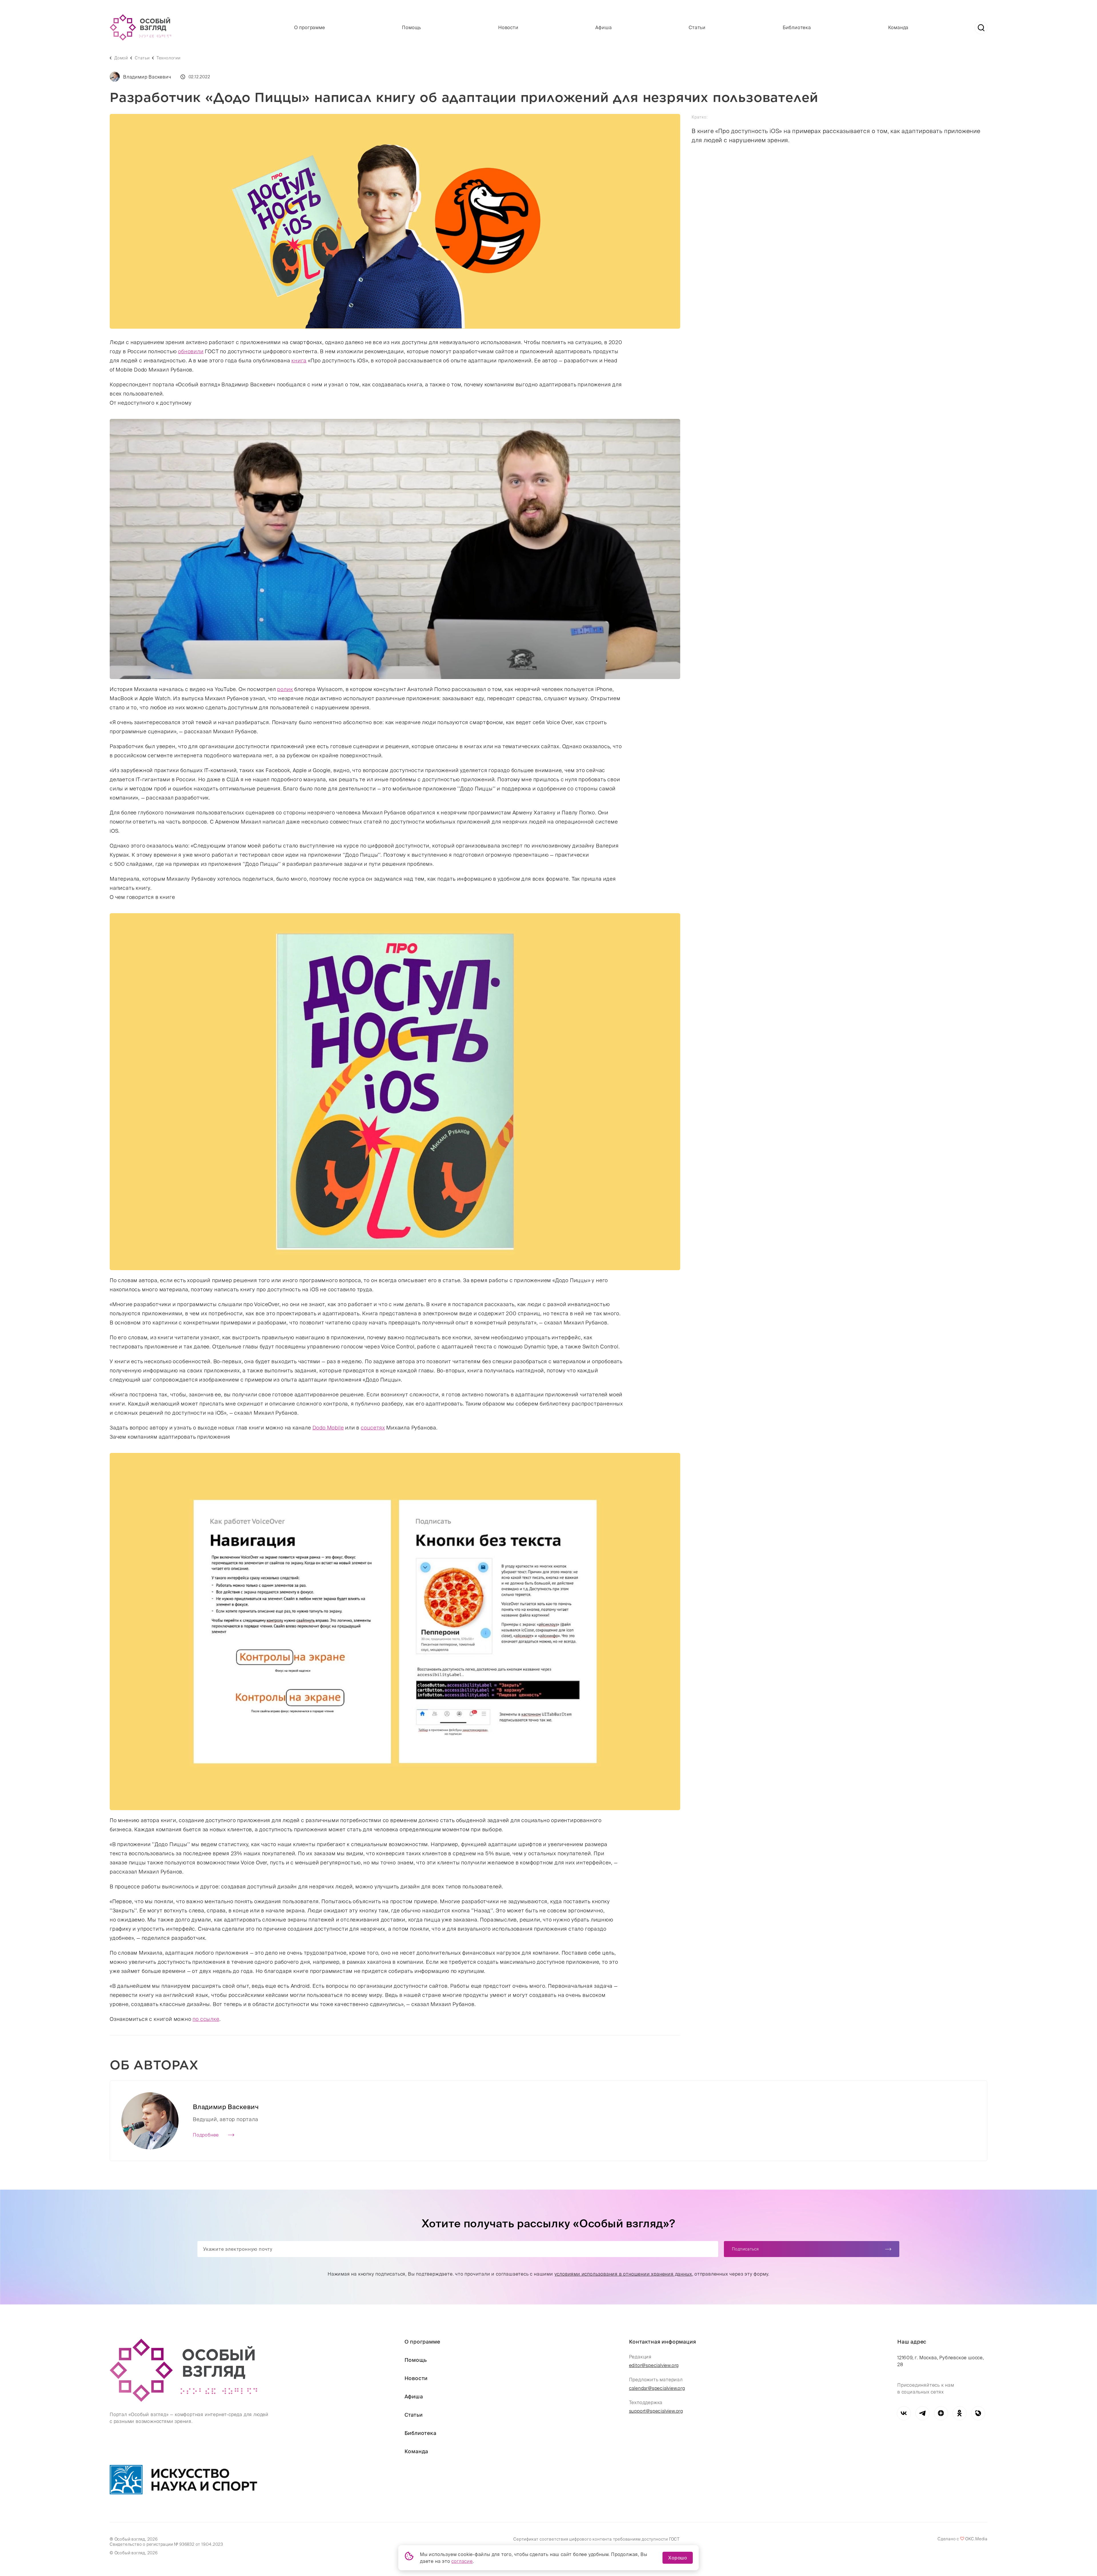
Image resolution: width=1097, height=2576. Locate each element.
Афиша (603, 27)
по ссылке (206, 2019)
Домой (121, 58)
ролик (285, 689)
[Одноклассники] (959, 2413)
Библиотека (797, 27)
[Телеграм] (922, 2413)
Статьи (697, 27)
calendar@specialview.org (657, 2388)
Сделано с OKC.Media (962, 2539)
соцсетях (373, 1428)
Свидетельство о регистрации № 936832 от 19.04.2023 (166, 2544)
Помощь (412, 27)
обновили (191, 351)
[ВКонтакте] (904, 2413)
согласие (462, 2561)
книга (299, 361)
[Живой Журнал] (978, 2413)
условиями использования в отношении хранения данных (623, 2274)
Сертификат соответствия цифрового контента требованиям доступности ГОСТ (596, 2539)
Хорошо (678, 2558)
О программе (310, 27)
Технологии (169, 58)
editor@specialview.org (654, 2365)
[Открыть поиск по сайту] (981, 28)
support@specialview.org (656, 2411)
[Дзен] (941, 2413)
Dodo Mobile (328, 1428)
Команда (898, 27)
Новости (508, 27)
